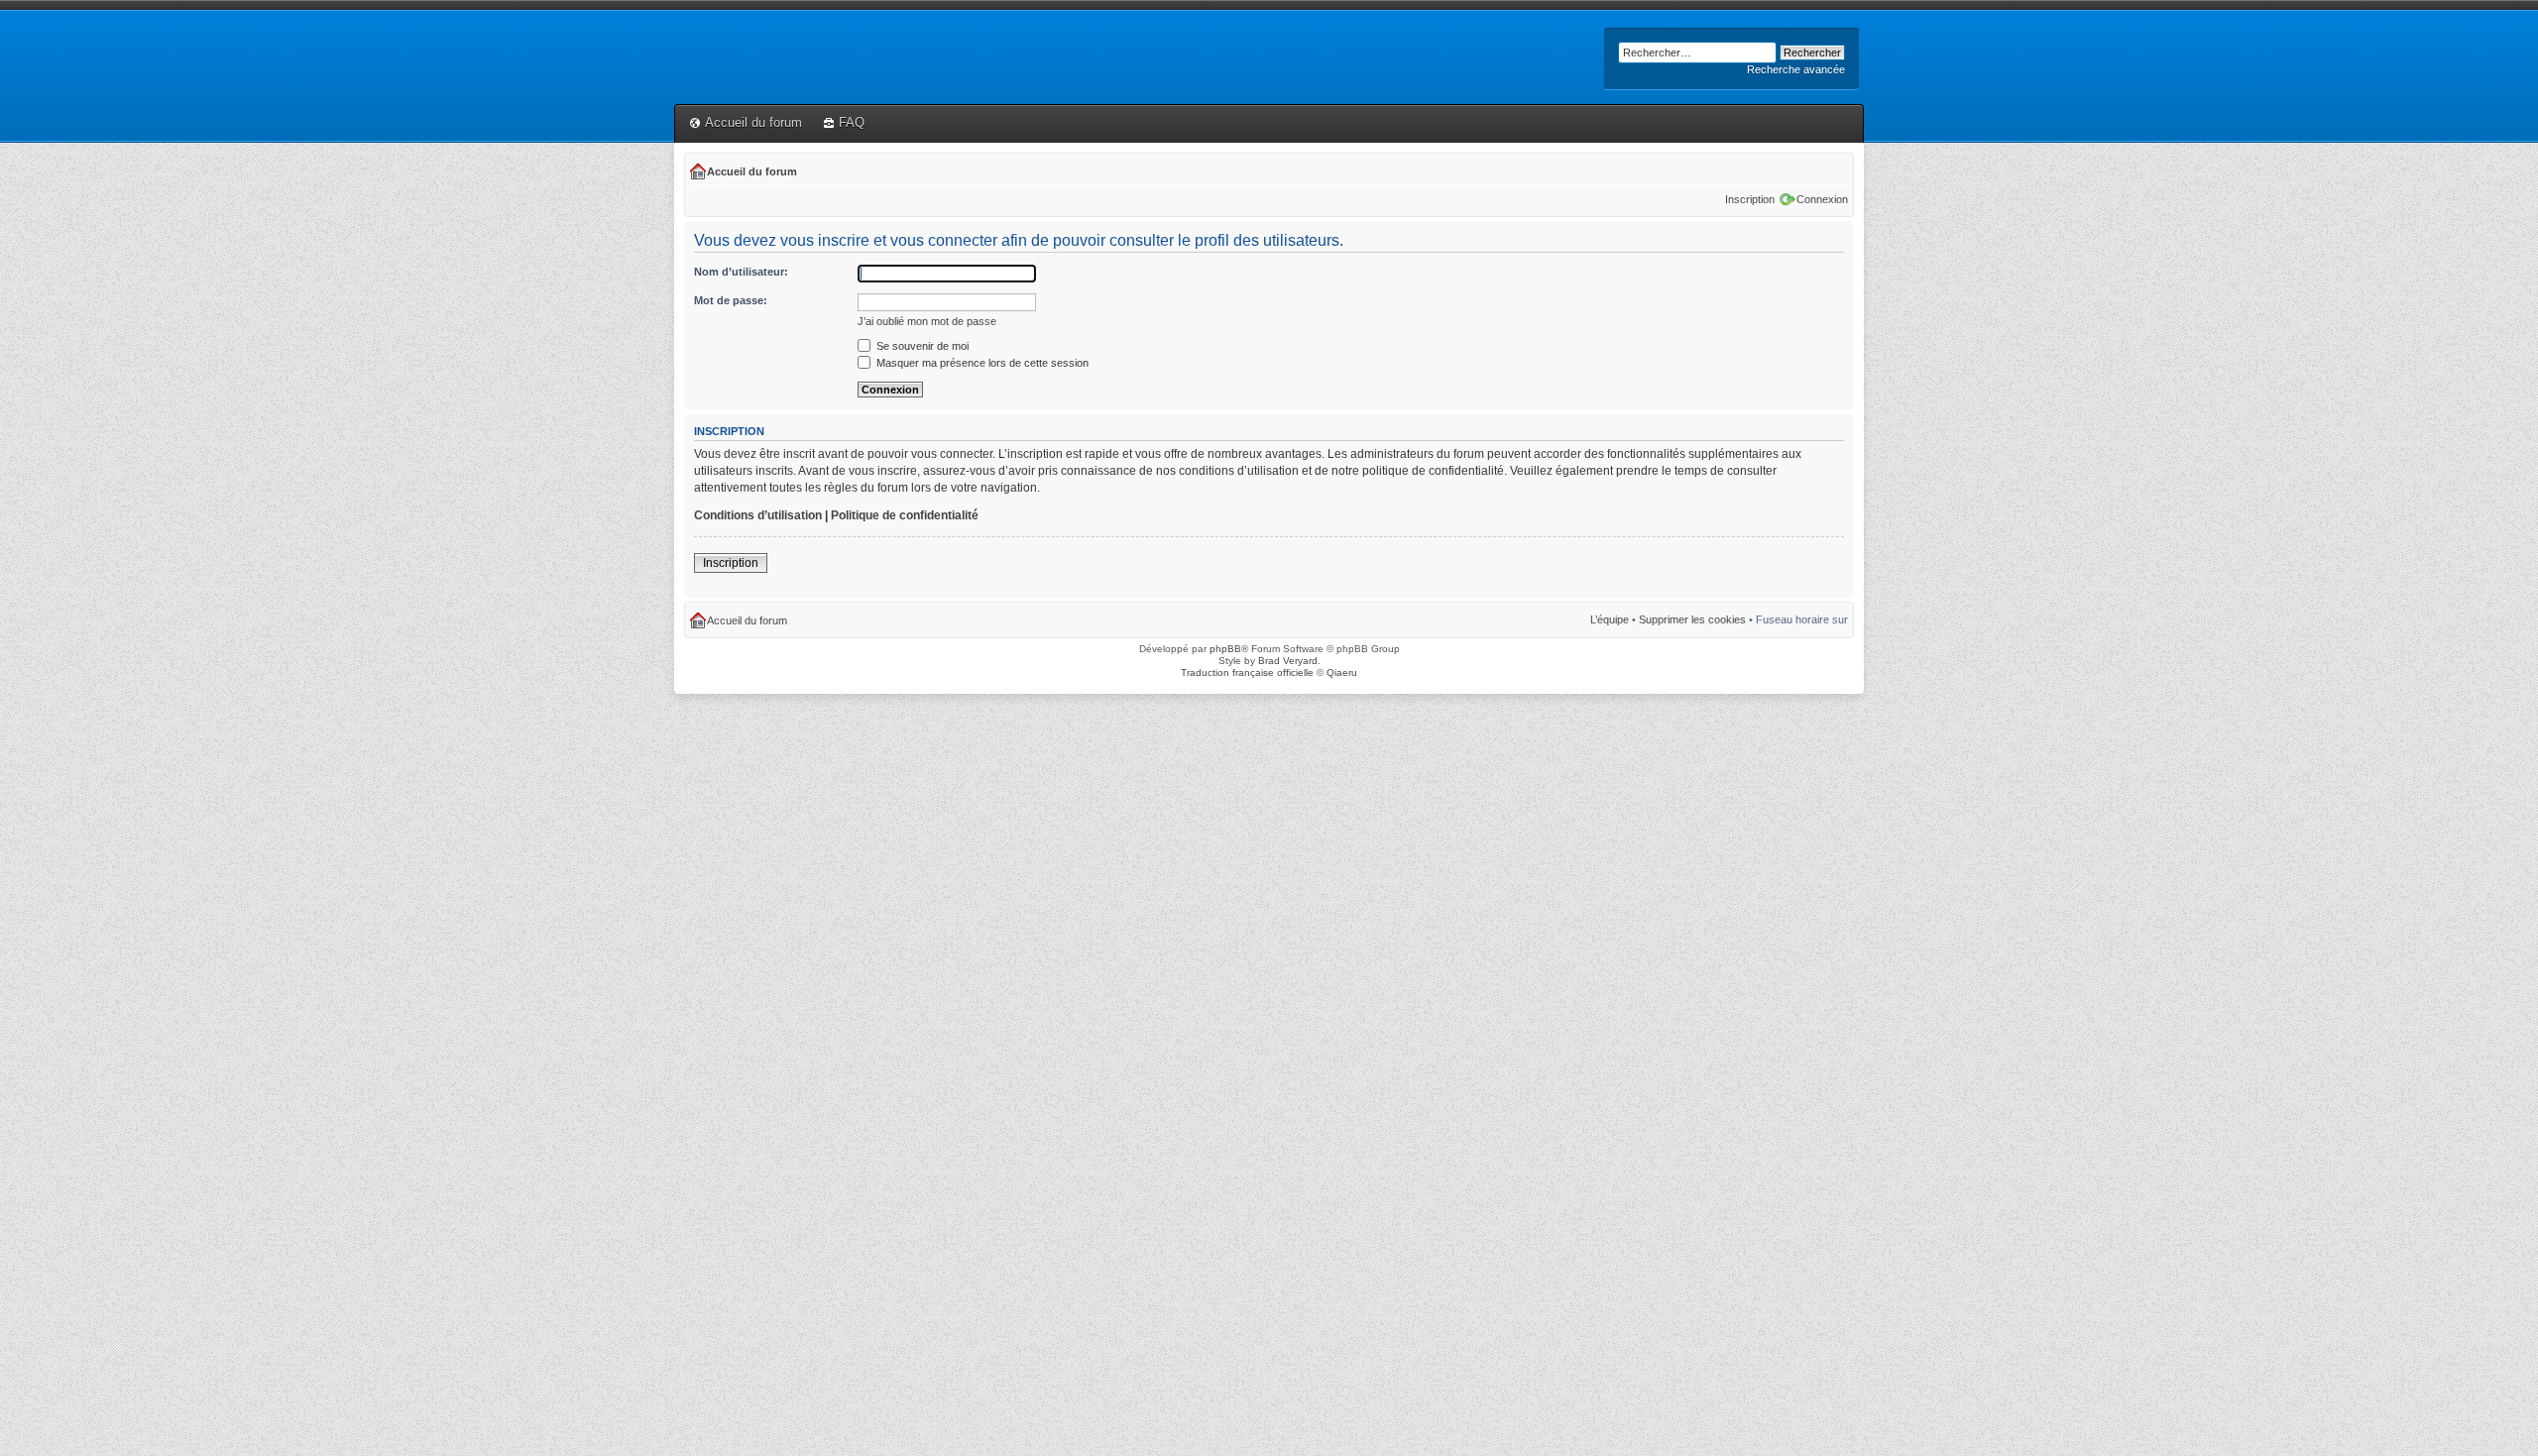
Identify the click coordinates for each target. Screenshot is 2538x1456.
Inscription (1750, 199)
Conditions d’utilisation (758, 515)
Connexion (1822, 199)
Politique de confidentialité (905, 515)
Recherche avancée (1796, 69)
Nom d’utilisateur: (741, 272)
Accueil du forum (753, 122)
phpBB (1225, 649)
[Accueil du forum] (686, 27)
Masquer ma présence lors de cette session (981, 363)
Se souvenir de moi (921, 346)
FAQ (852, 122)
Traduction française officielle (1247, 672)
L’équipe (1610, 619)
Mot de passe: (731, 300)
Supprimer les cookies (1692, 619)
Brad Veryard (1288, 661)
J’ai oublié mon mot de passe (927, 321)
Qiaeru (1342, 672)
